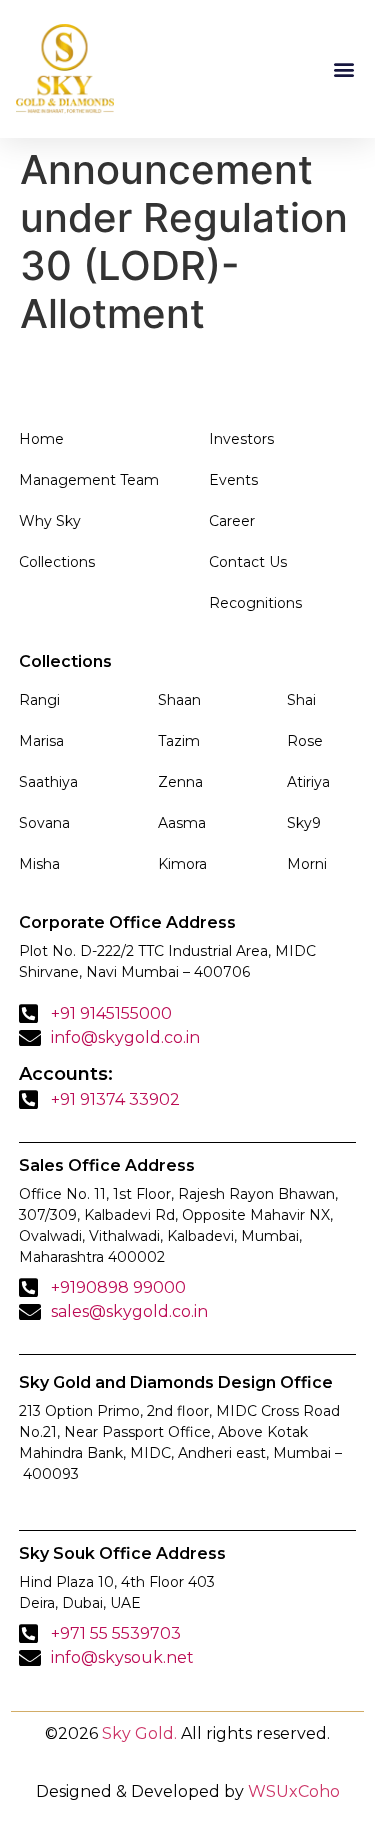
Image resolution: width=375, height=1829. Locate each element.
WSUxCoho (294, 1791)
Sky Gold (138, 1733)
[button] (343, 68)
